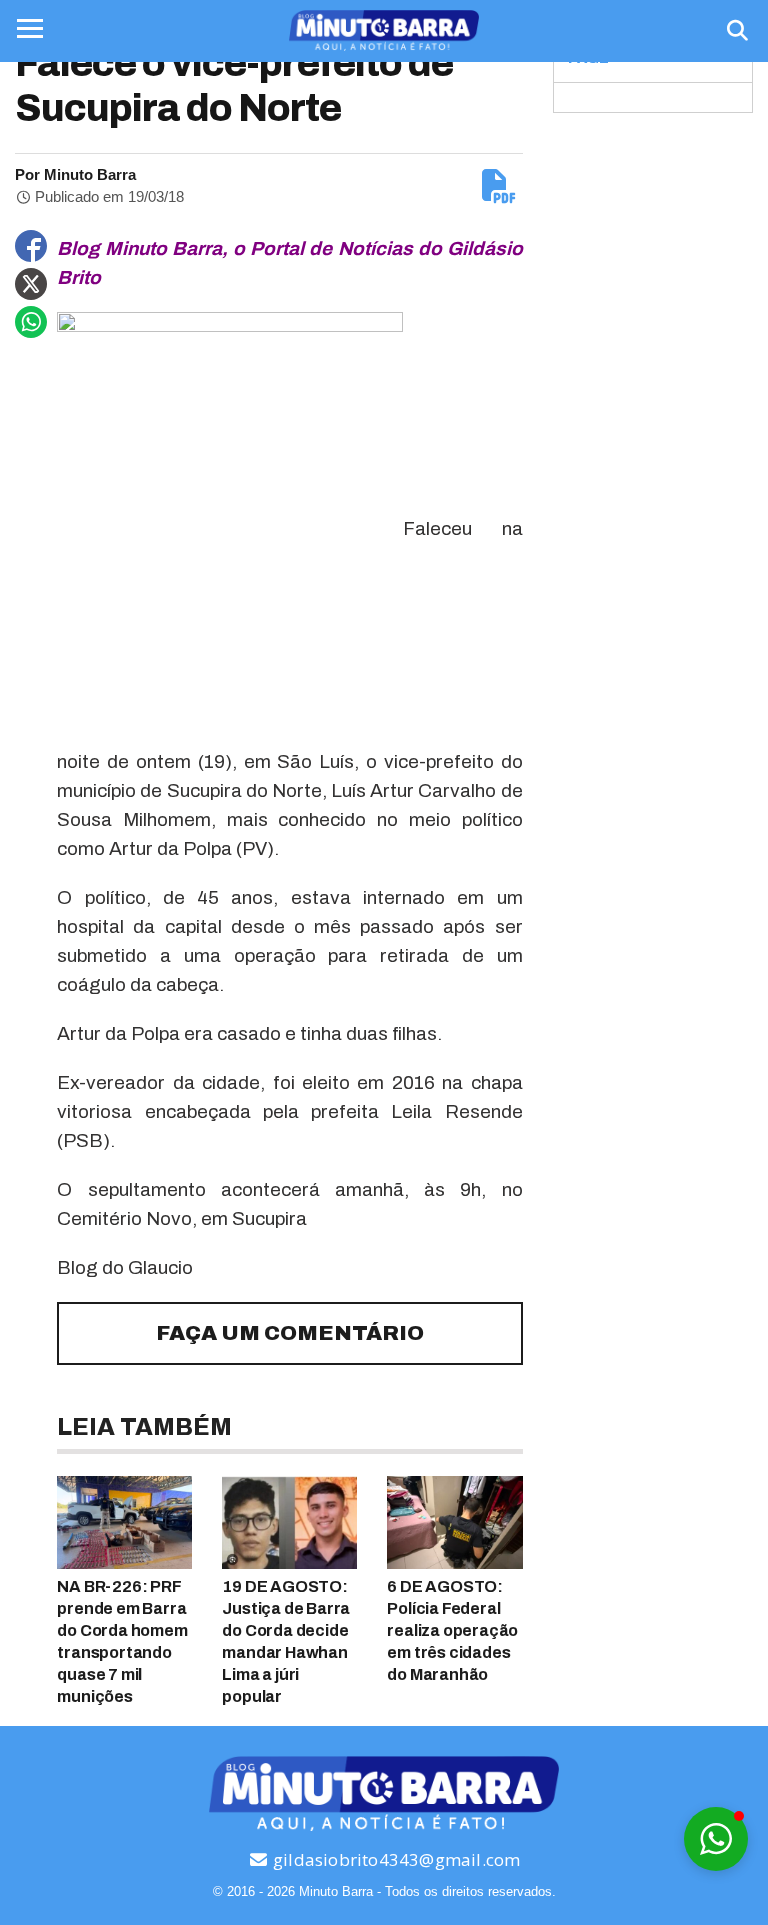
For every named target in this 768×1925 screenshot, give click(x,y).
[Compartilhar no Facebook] (31, 246)
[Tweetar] (31, 284)
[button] (716, 1839)
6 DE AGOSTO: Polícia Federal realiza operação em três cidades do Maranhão (452, 1630)
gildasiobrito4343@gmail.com (395, 1859)
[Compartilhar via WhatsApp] (31, 322)
